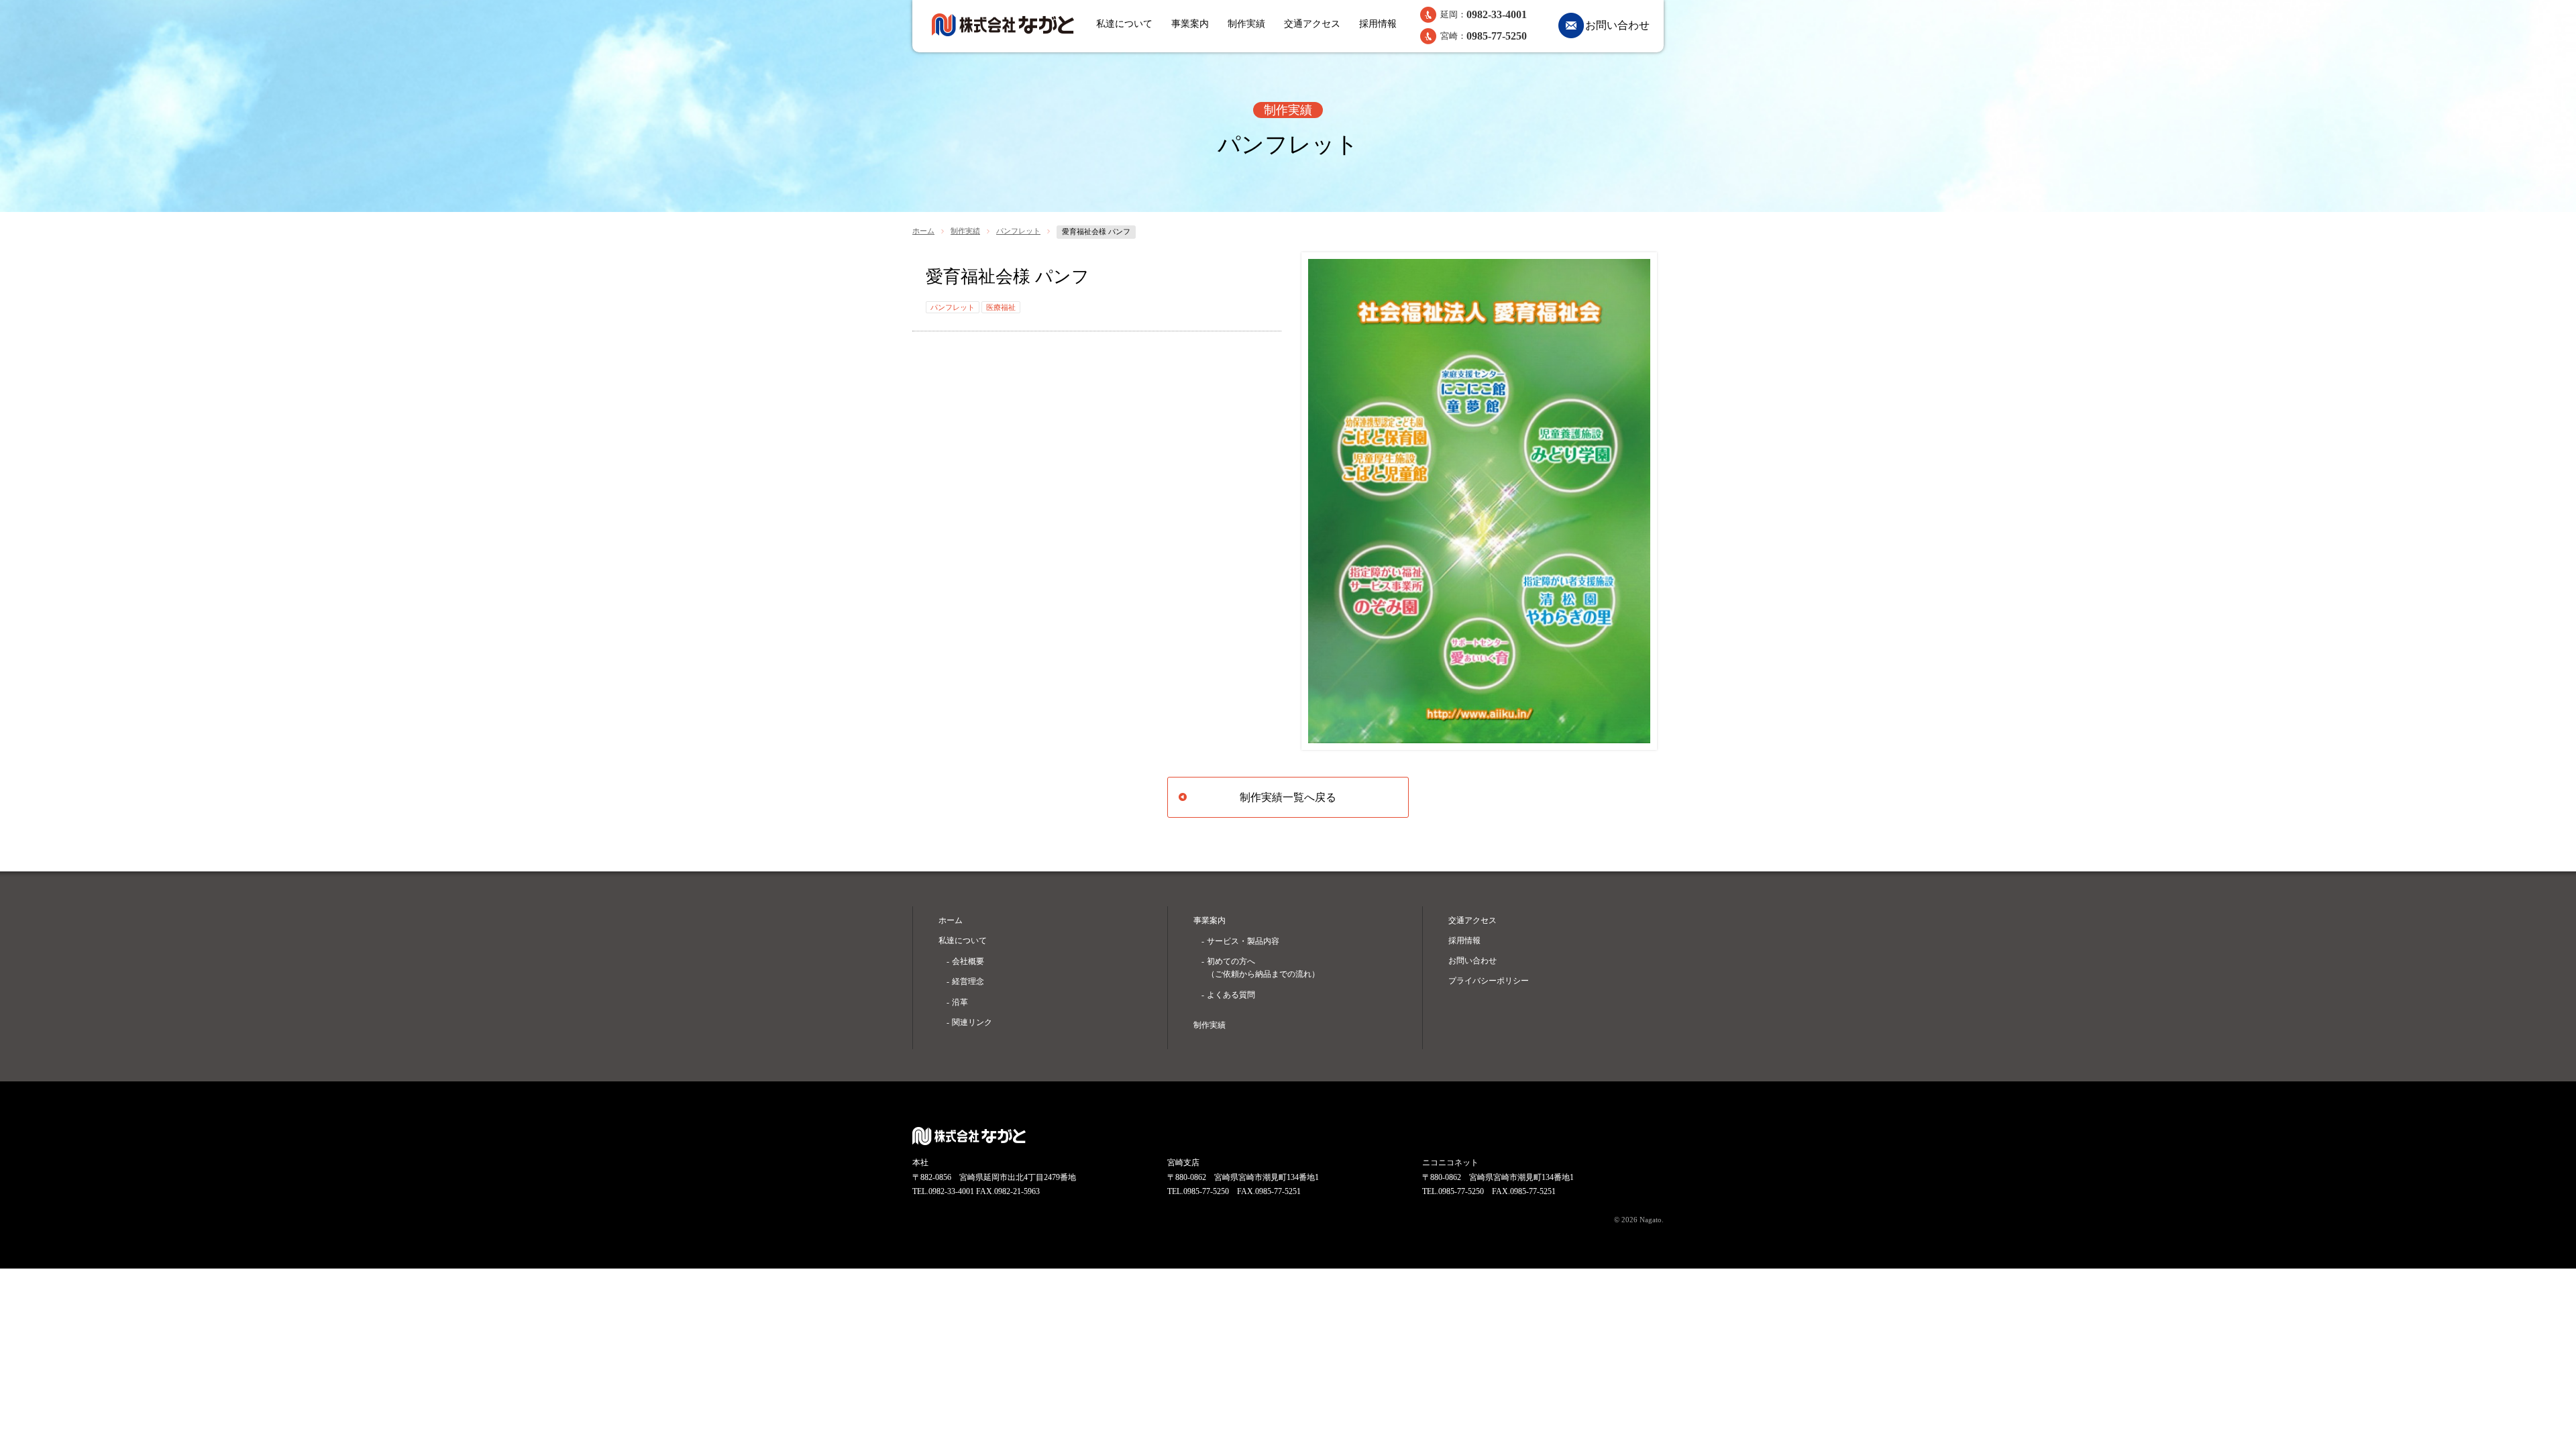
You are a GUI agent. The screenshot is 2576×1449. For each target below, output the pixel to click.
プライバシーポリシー (1489, 981)
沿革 (960, 1002)
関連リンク (972, 1022)
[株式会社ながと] (1003, 25)
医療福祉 (1001, 307)
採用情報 (1378, 24)
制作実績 (1246, 24)
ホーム (923, 231)
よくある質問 (1231, 995)
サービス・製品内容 (1243, 941)
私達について (1124, 24)
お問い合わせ (1617, 25)
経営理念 (968, 981)
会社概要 (968, 961)
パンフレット (1018, 231)
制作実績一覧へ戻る (1288, 797)
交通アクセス (1312, 24)
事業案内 (1190, 24)
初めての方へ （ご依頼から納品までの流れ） (1263, 968)
